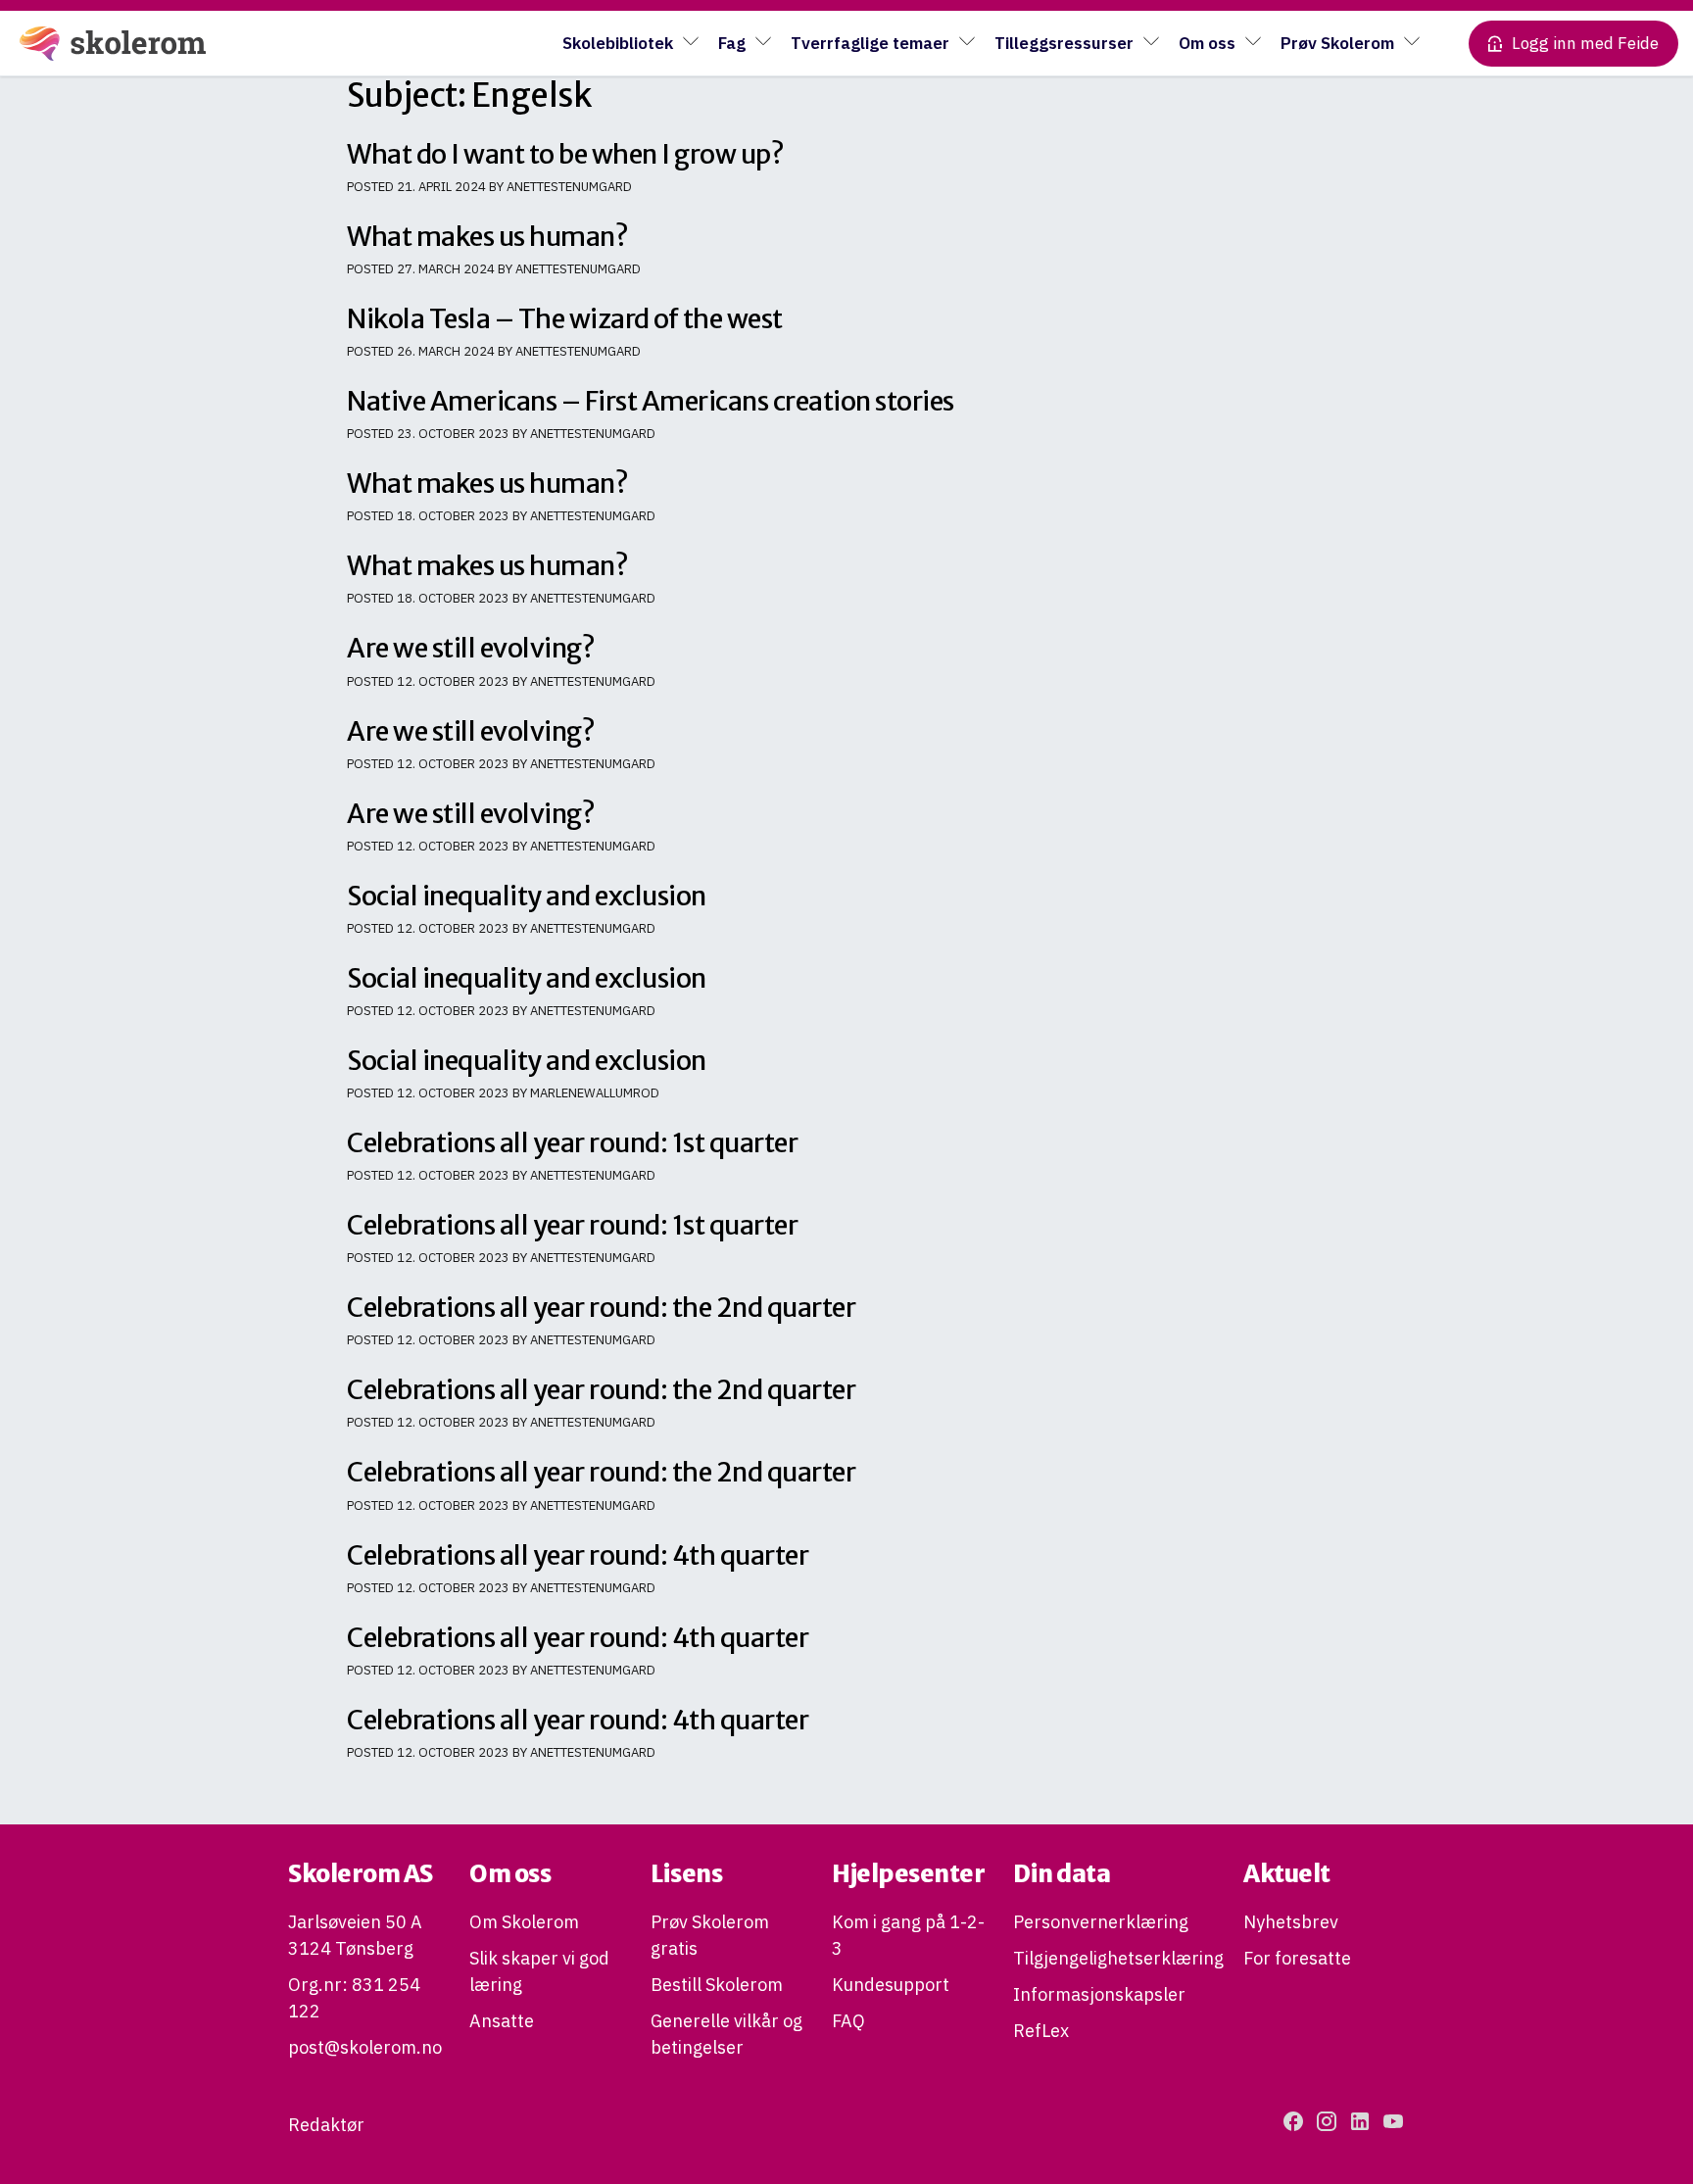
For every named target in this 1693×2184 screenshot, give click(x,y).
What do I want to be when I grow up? (565, 154)
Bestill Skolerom (717, 1985)
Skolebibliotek (618, 43)
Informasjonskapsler (1099, 1994)
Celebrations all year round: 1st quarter (572, 1142)
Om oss (1207, 43)
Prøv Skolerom (1337, 43)
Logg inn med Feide (1585, 43)
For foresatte (1297, 1958)
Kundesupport (891, 1985)
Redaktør (326, 2125)
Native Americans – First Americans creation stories (651, 401)
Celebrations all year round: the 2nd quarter (601, 1307)
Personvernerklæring (1101, 1922)
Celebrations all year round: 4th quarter (578, 1555)
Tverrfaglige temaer (870, 43)
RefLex (1041, 2031)
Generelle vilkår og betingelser (726, 2034)
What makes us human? (487, 236)
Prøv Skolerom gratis (710, 1935)
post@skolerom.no (365, 2047)
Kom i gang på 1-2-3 (908, 1935)
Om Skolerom (524, 1922)
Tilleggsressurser (1064, 43)
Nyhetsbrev (1291, 1922)
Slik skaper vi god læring (539, 1971)
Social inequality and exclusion (527, 896)
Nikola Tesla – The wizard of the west (565, 318)
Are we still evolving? (471, 648)
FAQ (848, 2021)
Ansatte (502, 2021)
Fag (732, 43)
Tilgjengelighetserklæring (1118, 1958)
